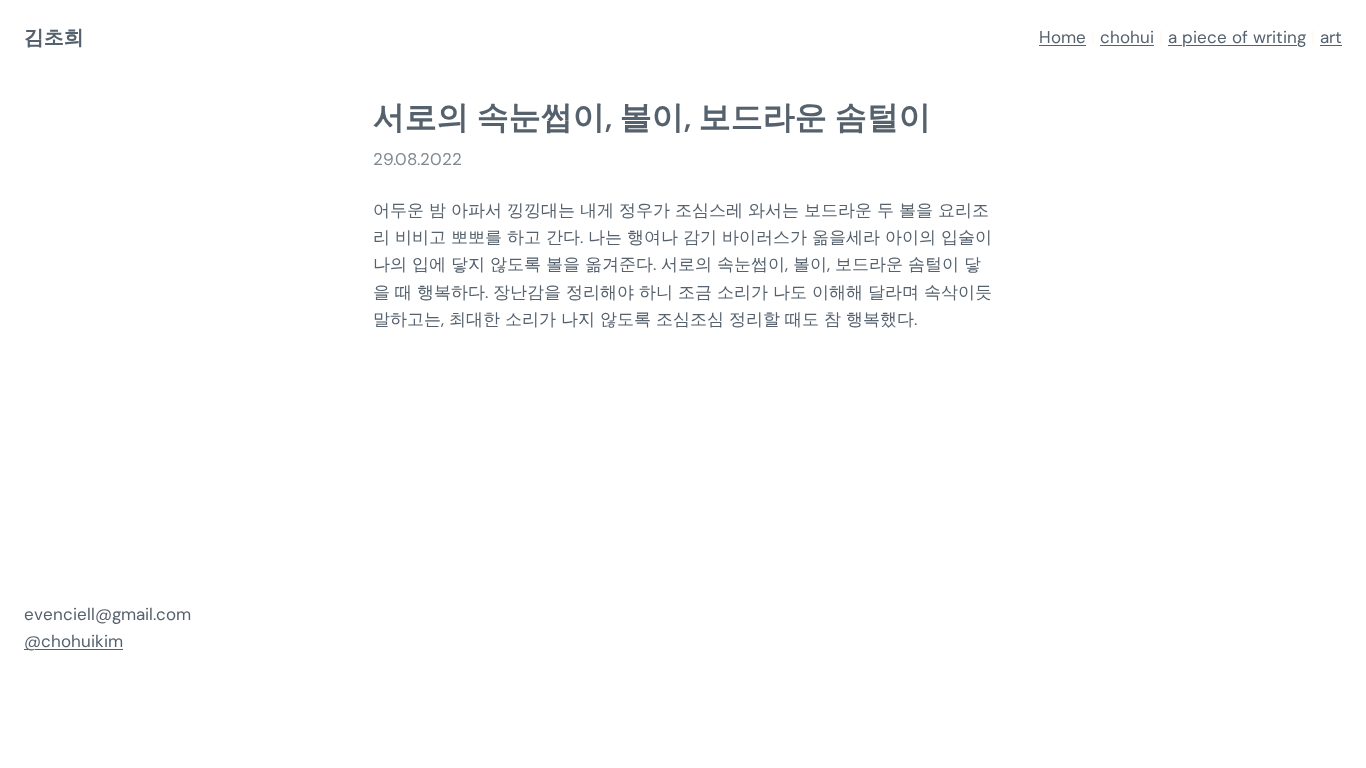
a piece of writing (1237, 37)
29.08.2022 (417, 159)
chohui (1127, 37)
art (1331, 37)
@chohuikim (73, 641)
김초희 (53, 37)
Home (1062, 37)
